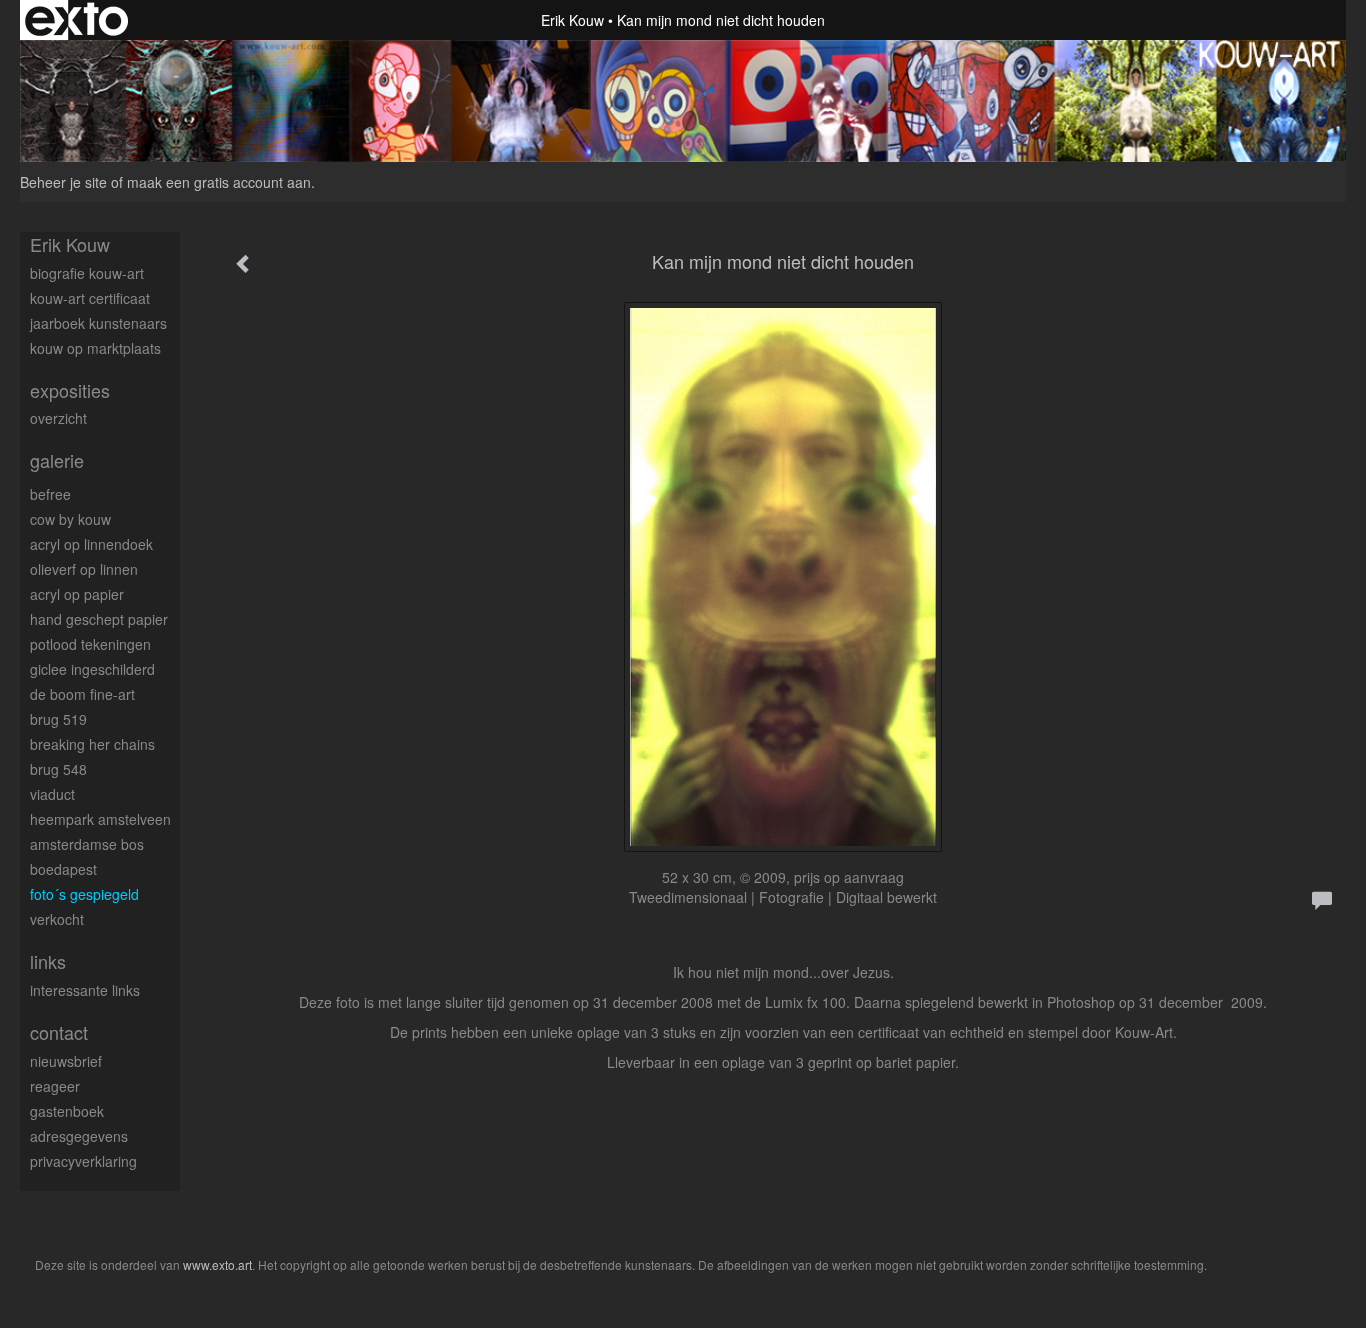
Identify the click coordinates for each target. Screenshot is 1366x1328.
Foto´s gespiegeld (84, 894)
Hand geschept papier (99, 619)
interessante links (85, 990)
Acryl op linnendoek (91, 544)
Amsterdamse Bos (87, 844)
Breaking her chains (92, 744)
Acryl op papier (77, 594)
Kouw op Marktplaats (95, 348)
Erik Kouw (572, 20)
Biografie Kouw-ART (87, 273)
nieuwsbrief (66, 1061)
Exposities (70, 390)
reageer (55, 1086)
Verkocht (57, 919)
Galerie (57, 460)
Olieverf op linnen (84, 569)
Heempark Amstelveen (100, 819)
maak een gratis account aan (219, 182)
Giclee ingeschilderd (92, 669)
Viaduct (52, 794)
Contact (59, 1032)
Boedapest (63, 869)
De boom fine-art (82, 694)
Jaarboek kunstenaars (98, 323)
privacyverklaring (83, 1161)
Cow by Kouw (70, 519)
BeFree (50, 494)
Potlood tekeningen (90, 644)
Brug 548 (58, 769)
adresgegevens (79, 1136)
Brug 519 (58, 719)
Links (48, 961)
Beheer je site (63, 182)
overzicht (58, 418)
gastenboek (67, 1111)
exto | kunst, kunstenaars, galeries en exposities (76, 20)
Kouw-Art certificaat (90, 298)
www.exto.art (217, 1264)
